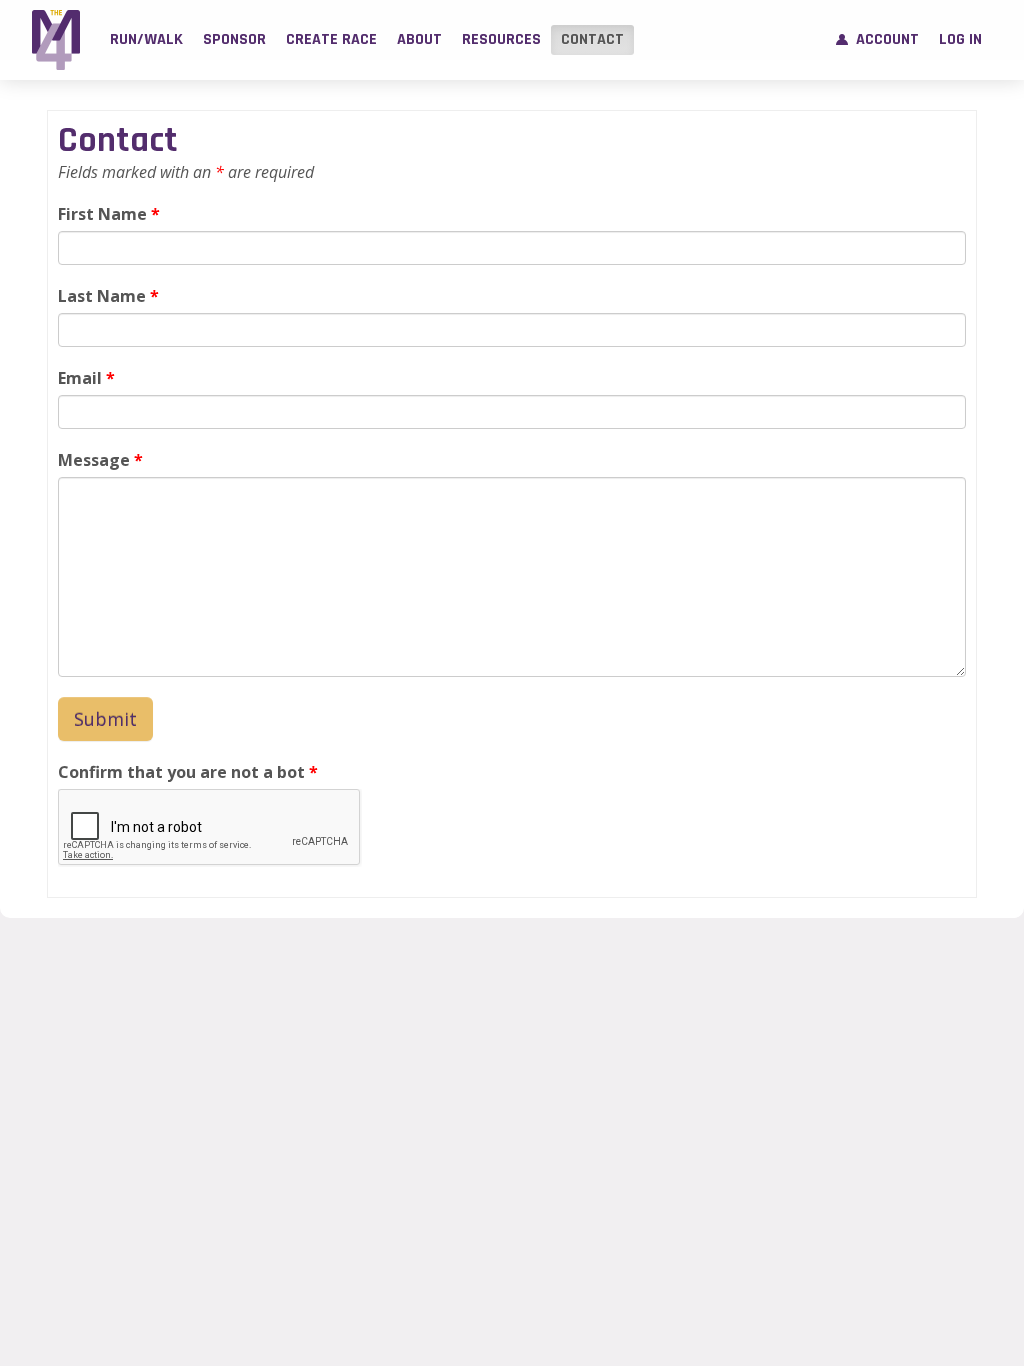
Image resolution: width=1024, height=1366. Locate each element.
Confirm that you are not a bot (188, 772)
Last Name (108, 296)
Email (86, 378)
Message (100, 460)
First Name (109, 214)
